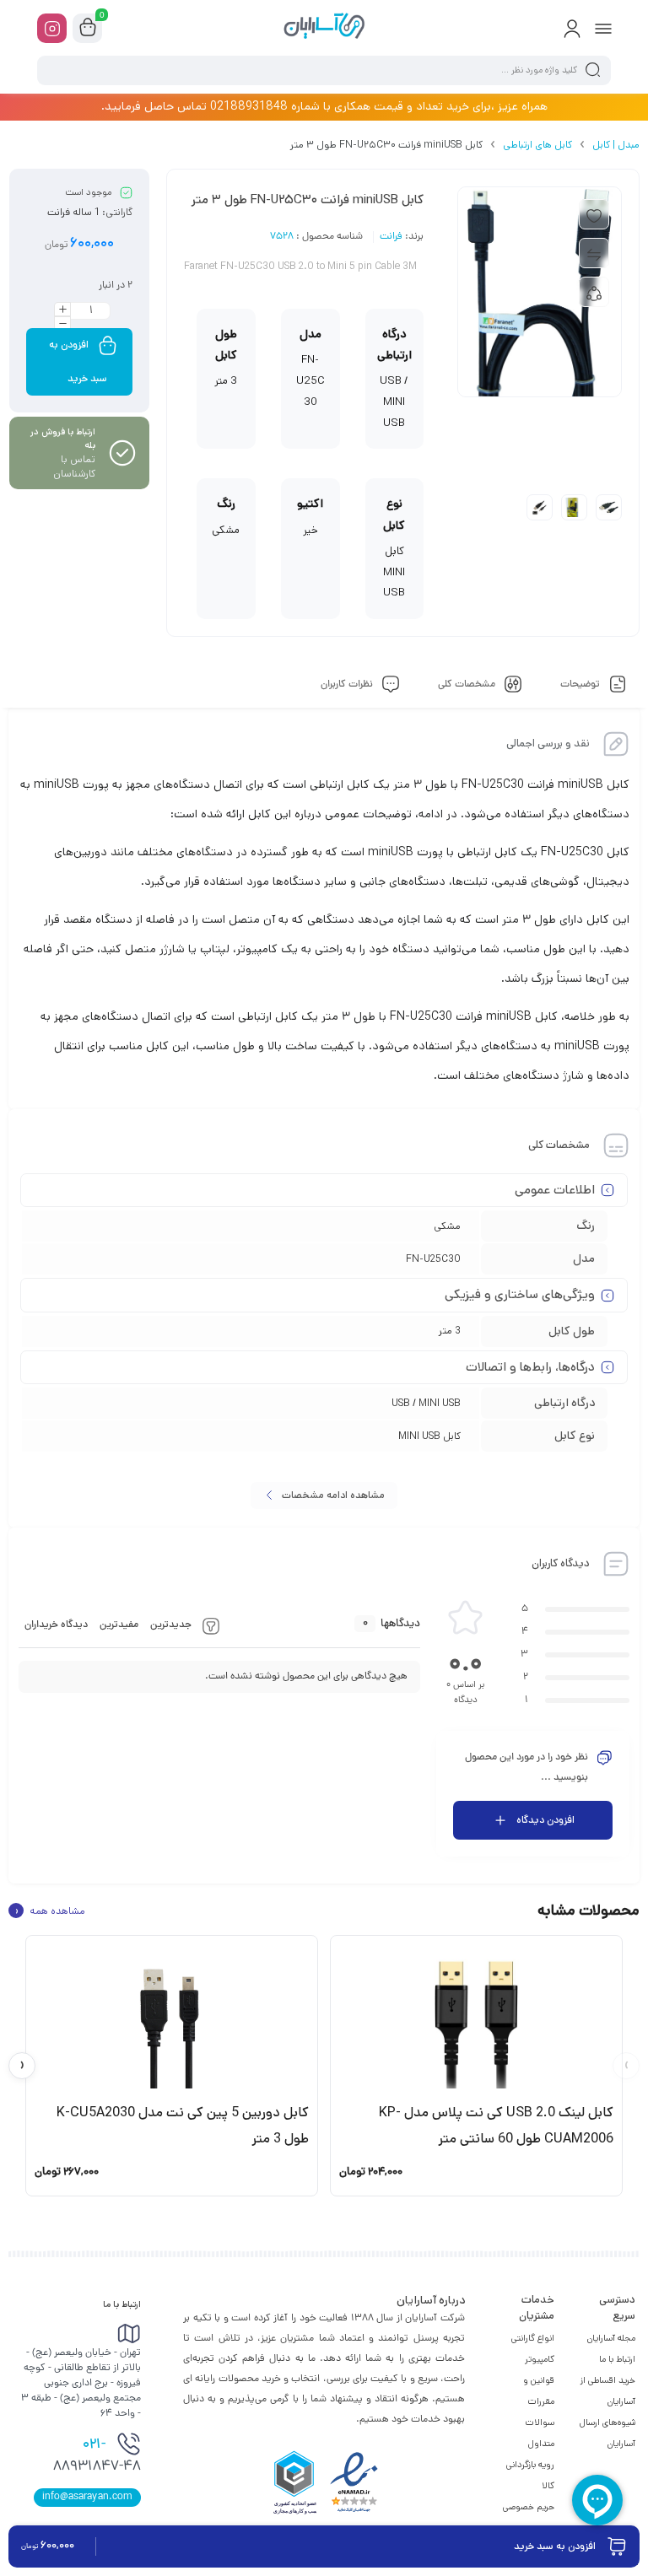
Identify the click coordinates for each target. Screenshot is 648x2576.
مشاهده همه (50, 1910)
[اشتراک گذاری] (594, 292)
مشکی (447, 1226)
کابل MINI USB (429, 1436)
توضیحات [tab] (581, 685)
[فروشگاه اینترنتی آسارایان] (324, 28)
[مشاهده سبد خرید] (88, 29)
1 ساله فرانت (73, 212)
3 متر (450, 1331)
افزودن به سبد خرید (78, 361)
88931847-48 (97, 2456)
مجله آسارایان (611, 2338)
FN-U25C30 (433, 1259)
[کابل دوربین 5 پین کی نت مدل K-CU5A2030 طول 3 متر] (172, 2018)
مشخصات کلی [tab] (468, 685)
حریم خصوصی (529, 2507)
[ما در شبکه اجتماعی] (52, 28)
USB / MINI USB (426, 1403)
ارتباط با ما (617, 2359)
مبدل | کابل (616, 145)
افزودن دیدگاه (545, 1820)
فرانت (391, 237)
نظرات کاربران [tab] (348, 685)
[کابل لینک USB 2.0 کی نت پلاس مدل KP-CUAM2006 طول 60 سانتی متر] (476, 2018)
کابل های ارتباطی (537, 145)
